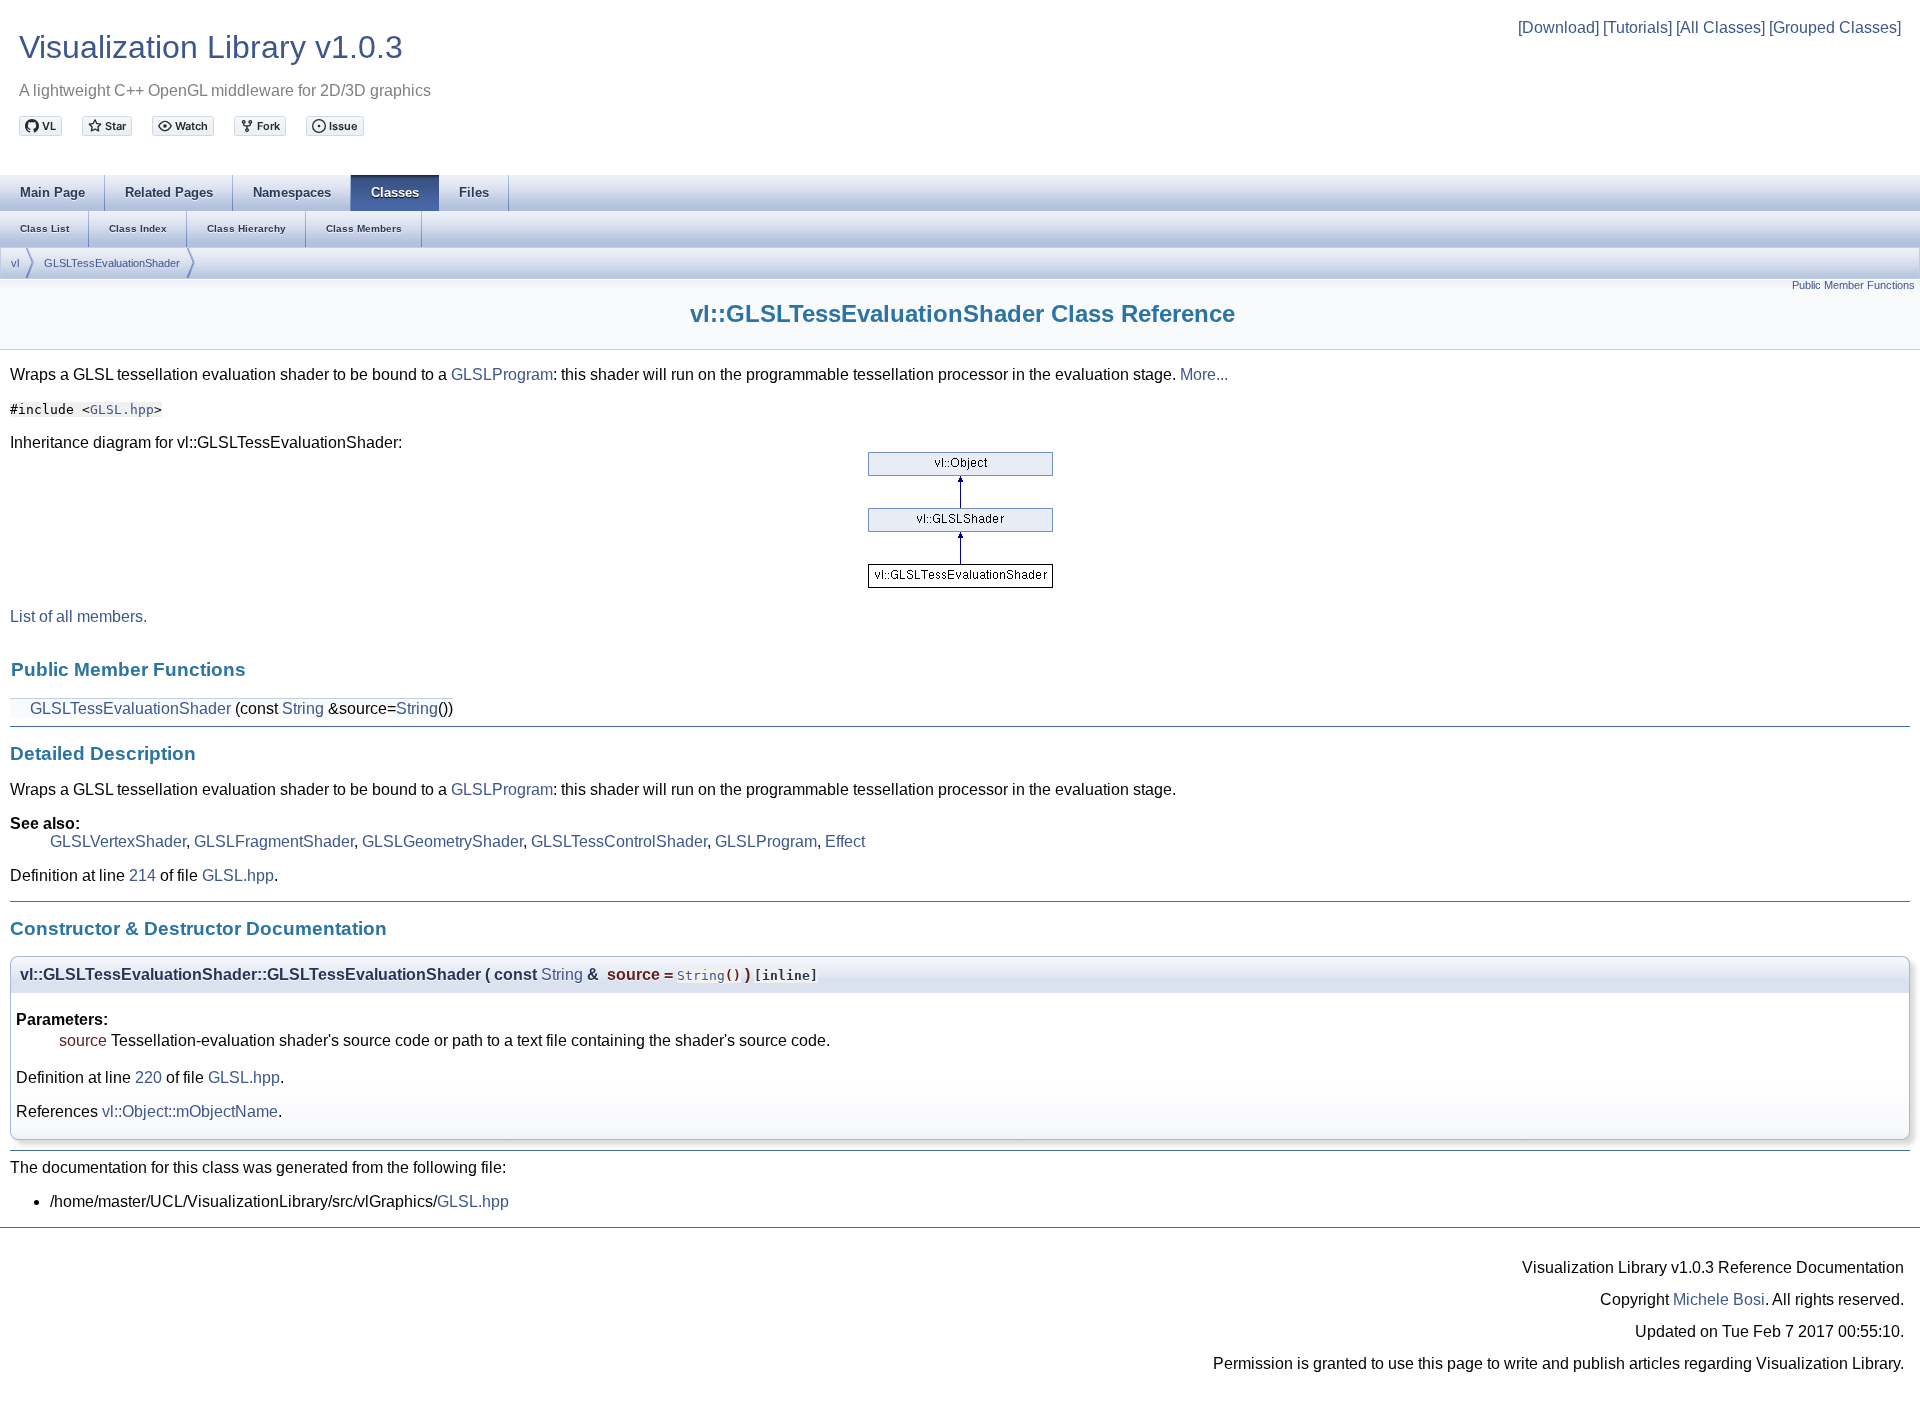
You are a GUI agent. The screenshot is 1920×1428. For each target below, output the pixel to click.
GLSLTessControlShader (619, 841)
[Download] (1558, 27)
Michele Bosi (1719, 1299)
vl (15, 263)
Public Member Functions (1853, 285)
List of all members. (78, 616)
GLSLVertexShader (118, 841)
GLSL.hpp (122, 409)
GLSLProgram (502, 374)
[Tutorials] (1637, 27)
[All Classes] (1720, 27)
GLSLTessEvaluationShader (112, 263)
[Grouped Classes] (1835, 27)
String (303, 708)
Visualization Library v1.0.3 (211, 47)
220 (148, 1077)
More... (1204, 374)
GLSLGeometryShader (442, 841)
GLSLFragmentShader (274, 841)
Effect (845, 841)
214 (142, 875)
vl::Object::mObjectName (190, 1111)
